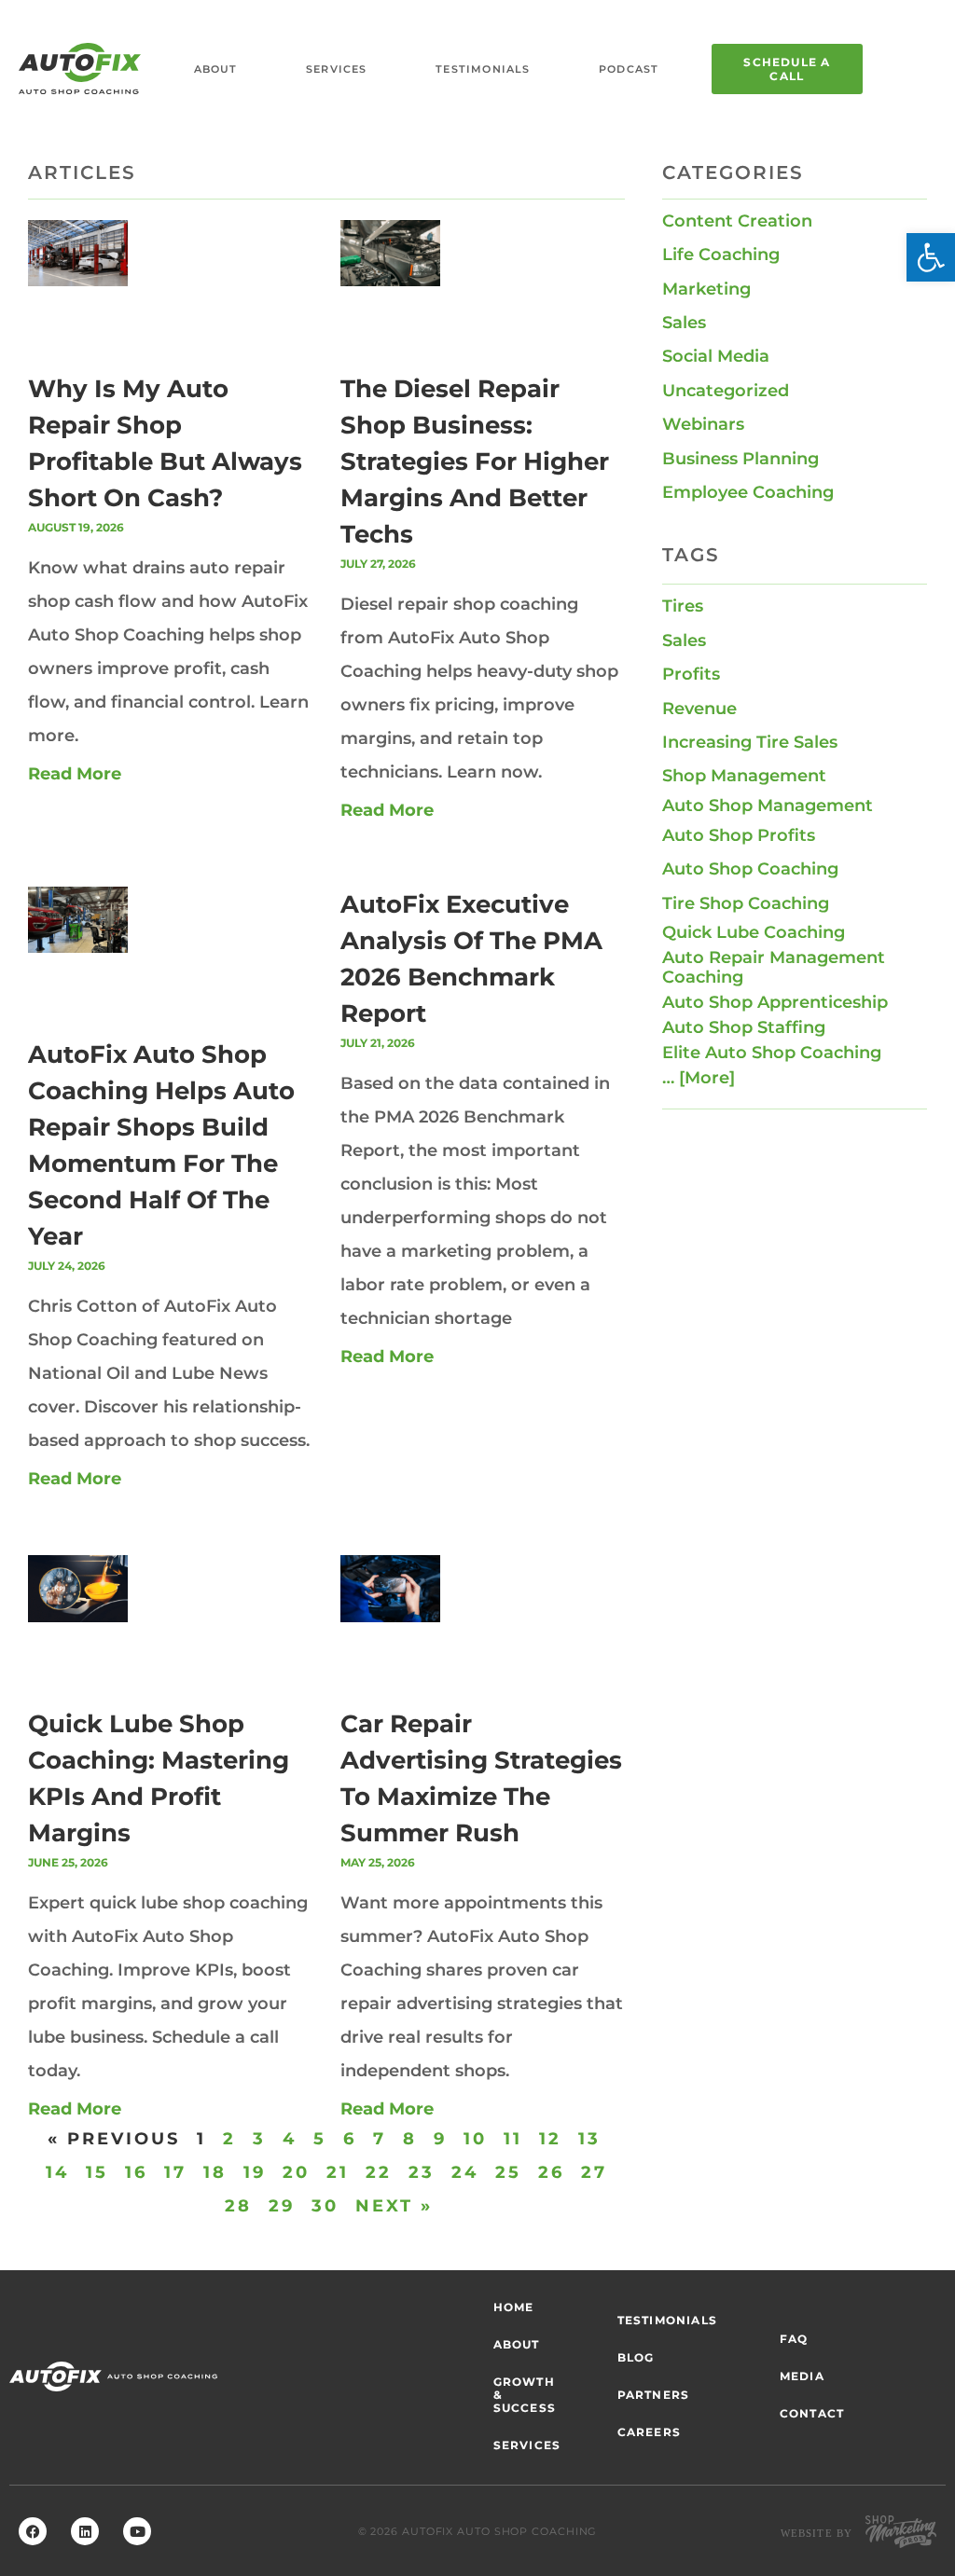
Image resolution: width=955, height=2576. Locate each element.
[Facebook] (33, 2531)
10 (475, 2139)
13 (589, 2139)
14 (57, 2172)
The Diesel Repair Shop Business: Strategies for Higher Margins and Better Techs (475, 461)
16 (136, 2172)
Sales (684, 323)
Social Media (716, 356)
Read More (75, 774)
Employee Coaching (748, 492)
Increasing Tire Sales (750, 742)
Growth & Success (525, 2395)
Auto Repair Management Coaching (774, 967)
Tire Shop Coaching (746, 903)
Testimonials (483, 69)
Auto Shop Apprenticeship (775, 1002)
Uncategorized (726, 391)
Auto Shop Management (768, 806)
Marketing (706, 289)
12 (550, 2139)
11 (513, 2139)
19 (255, 2172)
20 (296, 2172)
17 (175, 2172)
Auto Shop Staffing (744, 1027)
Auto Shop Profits (739, 835)
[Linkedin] (85, 2531)
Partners (654, 2395)
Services (337, 69)
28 (238, 2206)
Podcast (629, 69)
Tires (683, 606)
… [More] (699, 1078)
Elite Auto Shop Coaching (772, 1053)
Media (802, 2376)
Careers (649, 2432)
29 (282, 2206)
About (216, 69)
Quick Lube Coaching (754, 932)
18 (215, 2172)
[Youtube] (137, 2531)
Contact (812, 2413)
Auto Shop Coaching (750, 869)
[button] (931, 257)
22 (379, 2172)
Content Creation (737, 221)
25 (508, 2172)
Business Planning (740, 459)
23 (422, 2172)
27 (594, 2172)
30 (325, 2206)
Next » (394, 2206)
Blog (636, 2357)
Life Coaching (721, 255)
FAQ (794, 2339)
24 (465, 2172)
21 (338, 2172)
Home (514, 2307)
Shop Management (744, 776)
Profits (691, 674)
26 (551, 2172)
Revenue (699, 709)
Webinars (703, 424)
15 (97, 2172)
